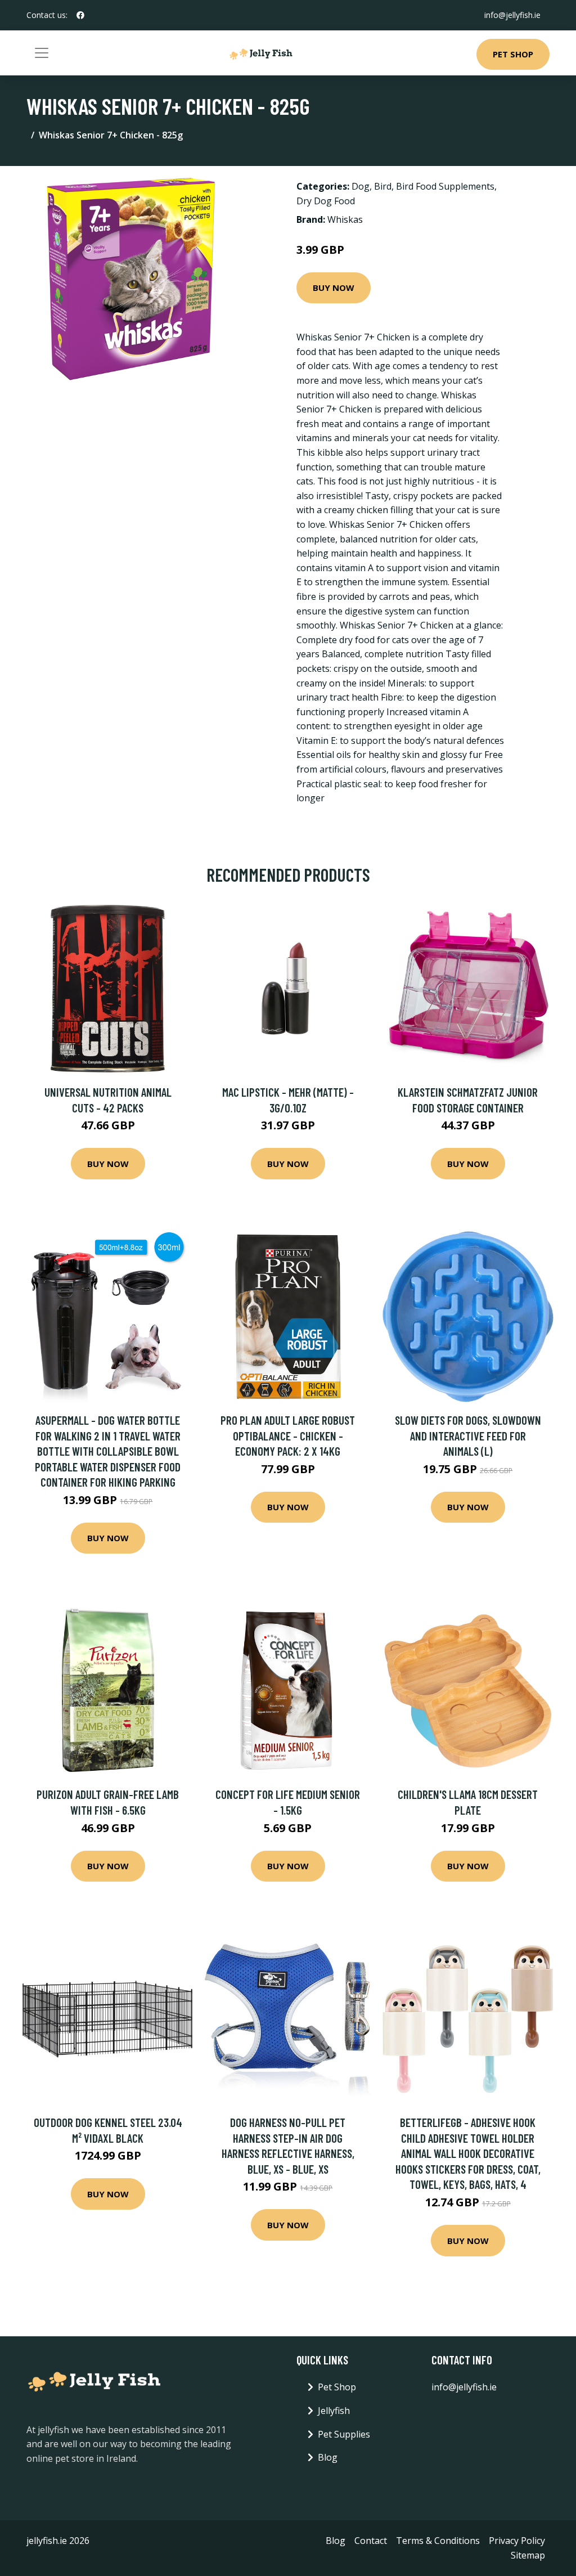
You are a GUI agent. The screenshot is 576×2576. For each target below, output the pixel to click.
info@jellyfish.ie (512, 15)
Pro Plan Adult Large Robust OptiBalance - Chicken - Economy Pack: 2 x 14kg (288, 1435)
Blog (328, 2457)
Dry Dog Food (326, 201)
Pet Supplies (344, 2434)
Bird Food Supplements (445, 186)
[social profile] (80, 15)
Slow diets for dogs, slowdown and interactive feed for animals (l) (468, 1435)
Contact (371, 2541)
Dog (361, 186)
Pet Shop (513, 54)
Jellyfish (334, 2411)
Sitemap (528, 2555)
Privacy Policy (517, 2541)
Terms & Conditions (438, 2541)
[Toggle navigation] (42, 53)
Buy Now (334, 288)
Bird (383, 186)
